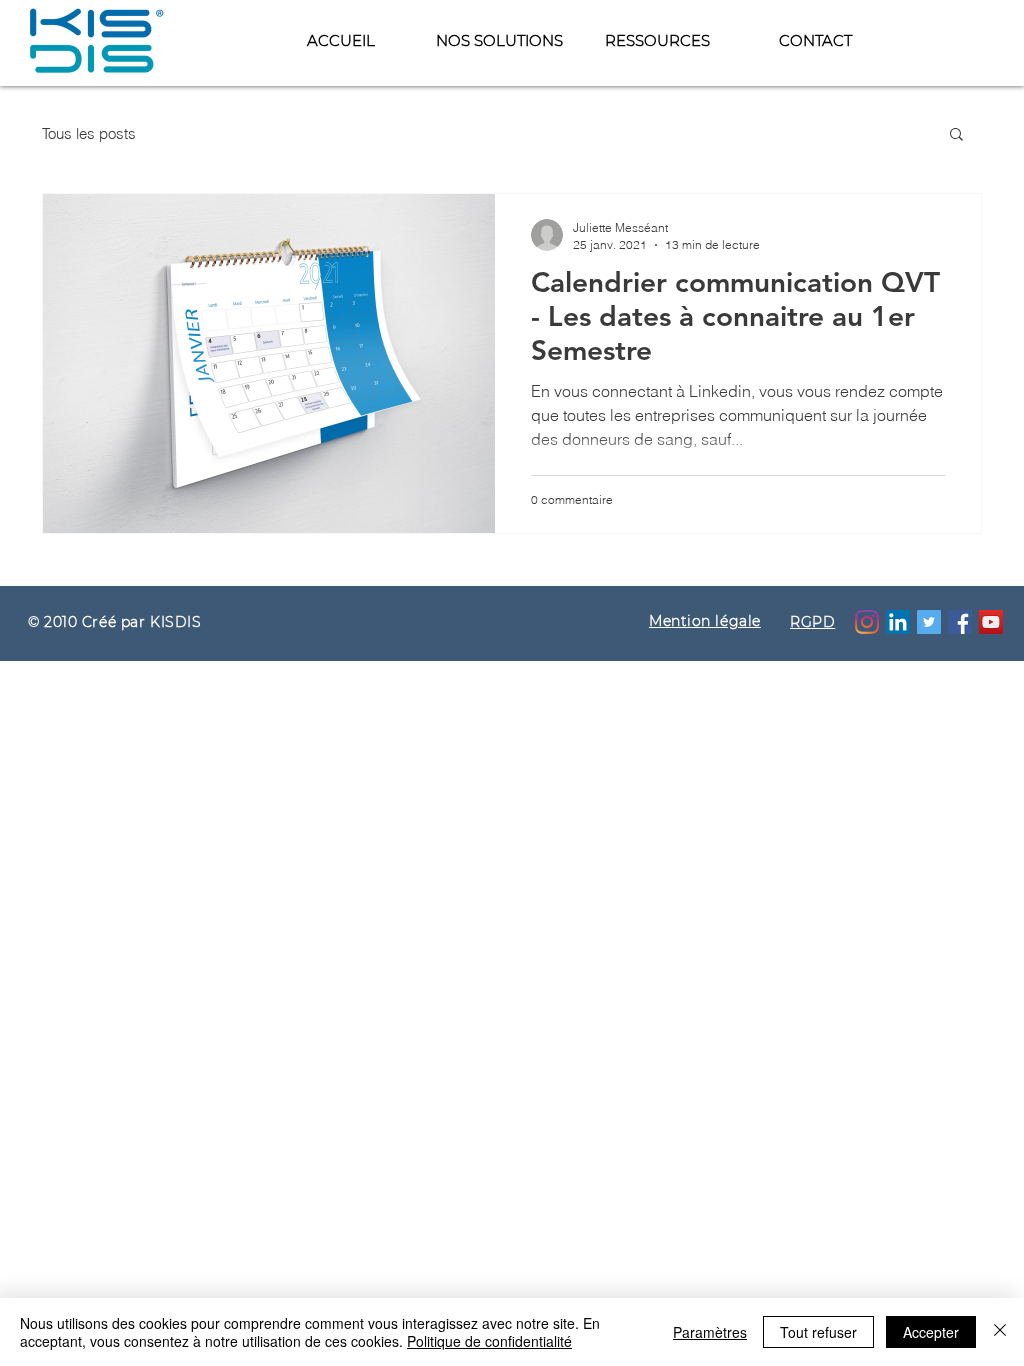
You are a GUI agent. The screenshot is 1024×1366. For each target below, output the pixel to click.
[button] (657, 40)
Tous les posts (89, 133)
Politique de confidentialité (489, 1341)
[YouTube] (991, 622)
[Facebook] (960, 622)
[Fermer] (1000, 1332)
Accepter (931, 1332)
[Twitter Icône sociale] (929, 622)
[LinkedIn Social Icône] (898, 622)
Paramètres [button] (710, 1332)
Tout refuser (818, 1332)
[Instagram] (867, 622)
